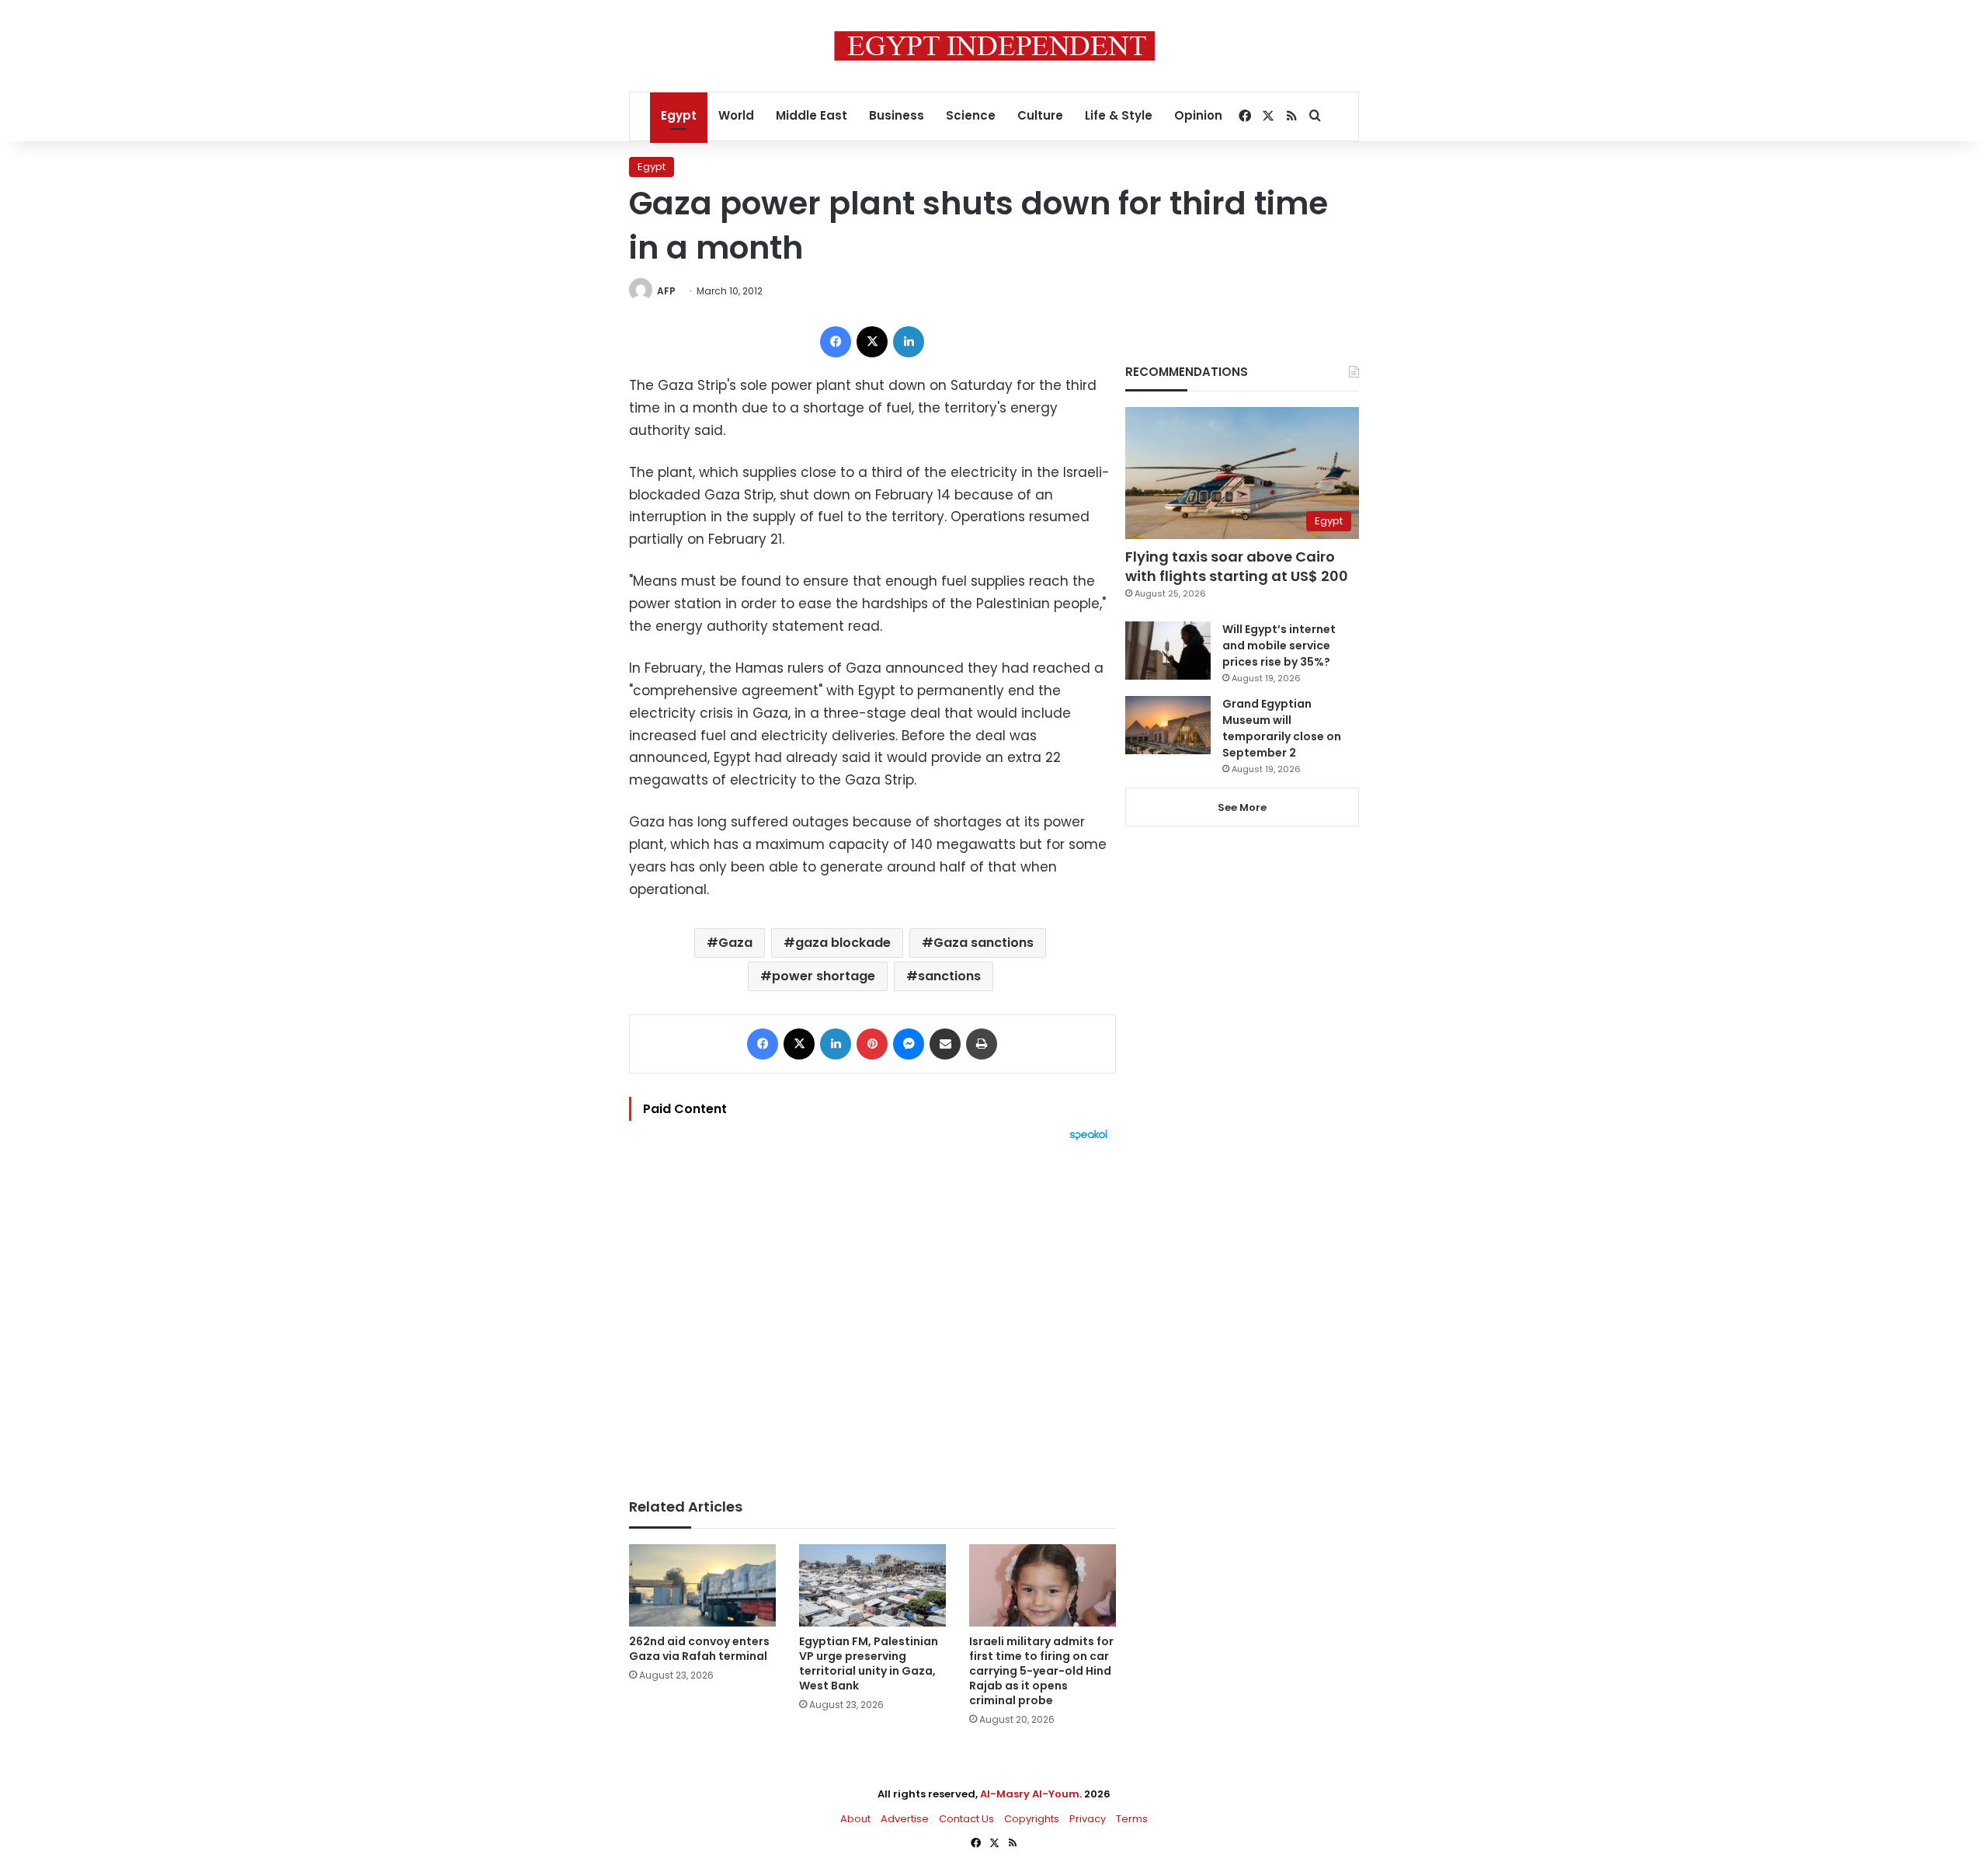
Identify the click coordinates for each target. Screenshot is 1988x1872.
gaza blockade (843, 943)
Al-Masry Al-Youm (1030, 1794)
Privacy (1088, 1819)
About (855, 1819)
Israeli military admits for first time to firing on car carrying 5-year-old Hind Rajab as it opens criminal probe (1041, 1671)
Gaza (735, 943)
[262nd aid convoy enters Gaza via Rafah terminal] (702, 1586)
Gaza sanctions (984, 943)
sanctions (949, 976)
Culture (1040, 115)
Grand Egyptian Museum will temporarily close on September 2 (1282, 728)
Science (971, 115)
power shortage (824, 976)
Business (897, 115)
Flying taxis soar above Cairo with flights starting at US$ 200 (1237, 566)
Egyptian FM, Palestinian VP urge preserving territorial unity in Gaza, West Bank (869, 1663)
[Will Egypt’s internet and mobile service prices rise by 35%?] (1168, 651)
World (736, 115)
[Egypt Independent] (994, 46)
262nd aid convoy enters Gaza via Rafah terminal (699, 1649)
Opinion (1198, 115)
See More (1242, 807)
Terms (1132, 1819)
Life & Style (1119, 115)
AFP (666, 291)
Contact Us (966, 1819)
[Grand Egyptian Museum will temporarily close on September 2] (1168, 725)
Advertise (905, 1819)
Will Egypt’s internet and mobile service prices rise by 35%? (1279, 645)
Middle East (812, 115)
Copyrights (1032, 1819)
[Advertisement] (872, 1312)
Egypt (679, 115)
